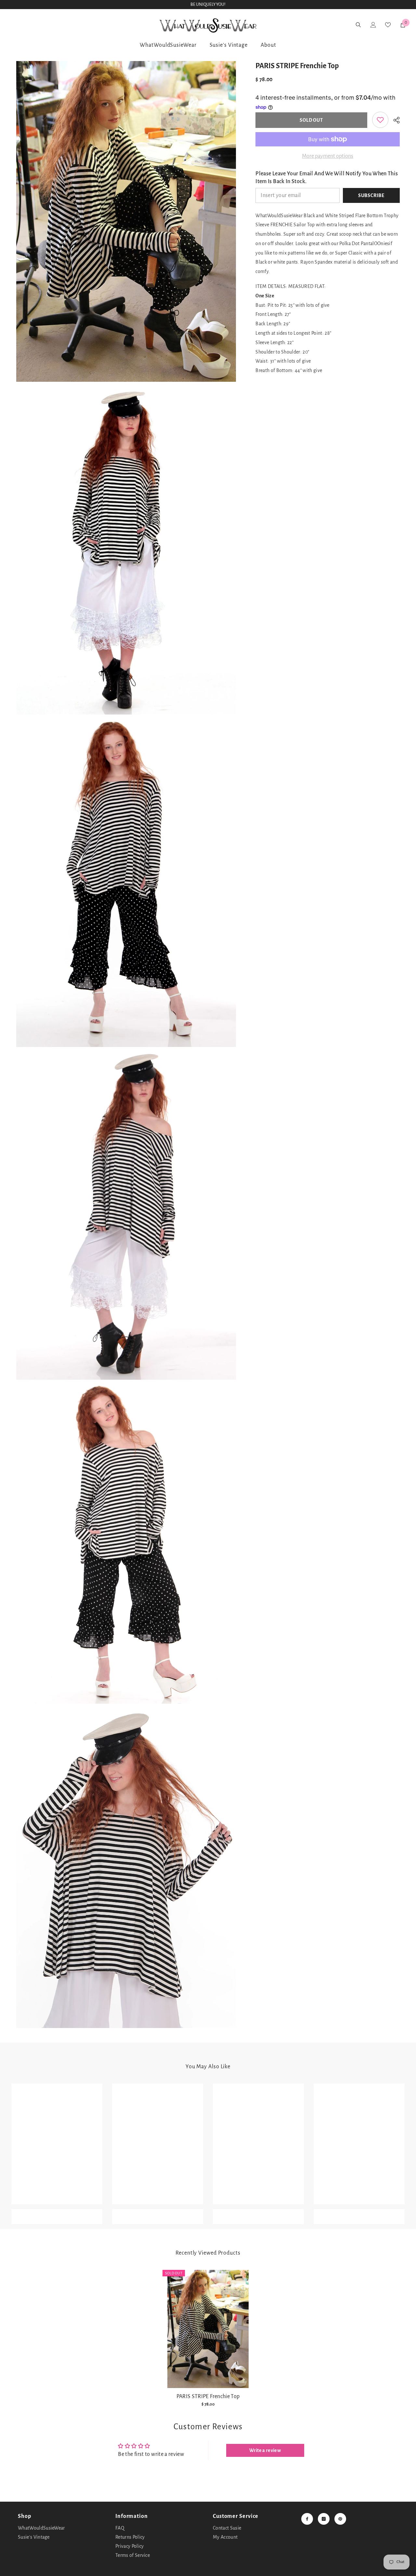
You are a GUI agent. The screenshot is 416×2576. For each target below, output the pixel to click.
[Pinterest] (340, 2519)
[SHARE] (394, 120)
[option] (208, 2341)
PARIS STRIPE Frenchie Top (208, 2396)
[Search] (14, 25)
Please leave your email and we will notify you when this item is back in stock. (327, 178)
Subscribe (371, 195)
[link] (380, 120)
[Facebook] (307, 2519)
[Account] (32, 25)
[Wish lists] (48, 25)
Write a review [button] (265, 2450)
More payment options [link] (328, 156)
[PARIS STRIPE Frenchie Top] (208, 2329)
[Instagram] (324, 2519)
